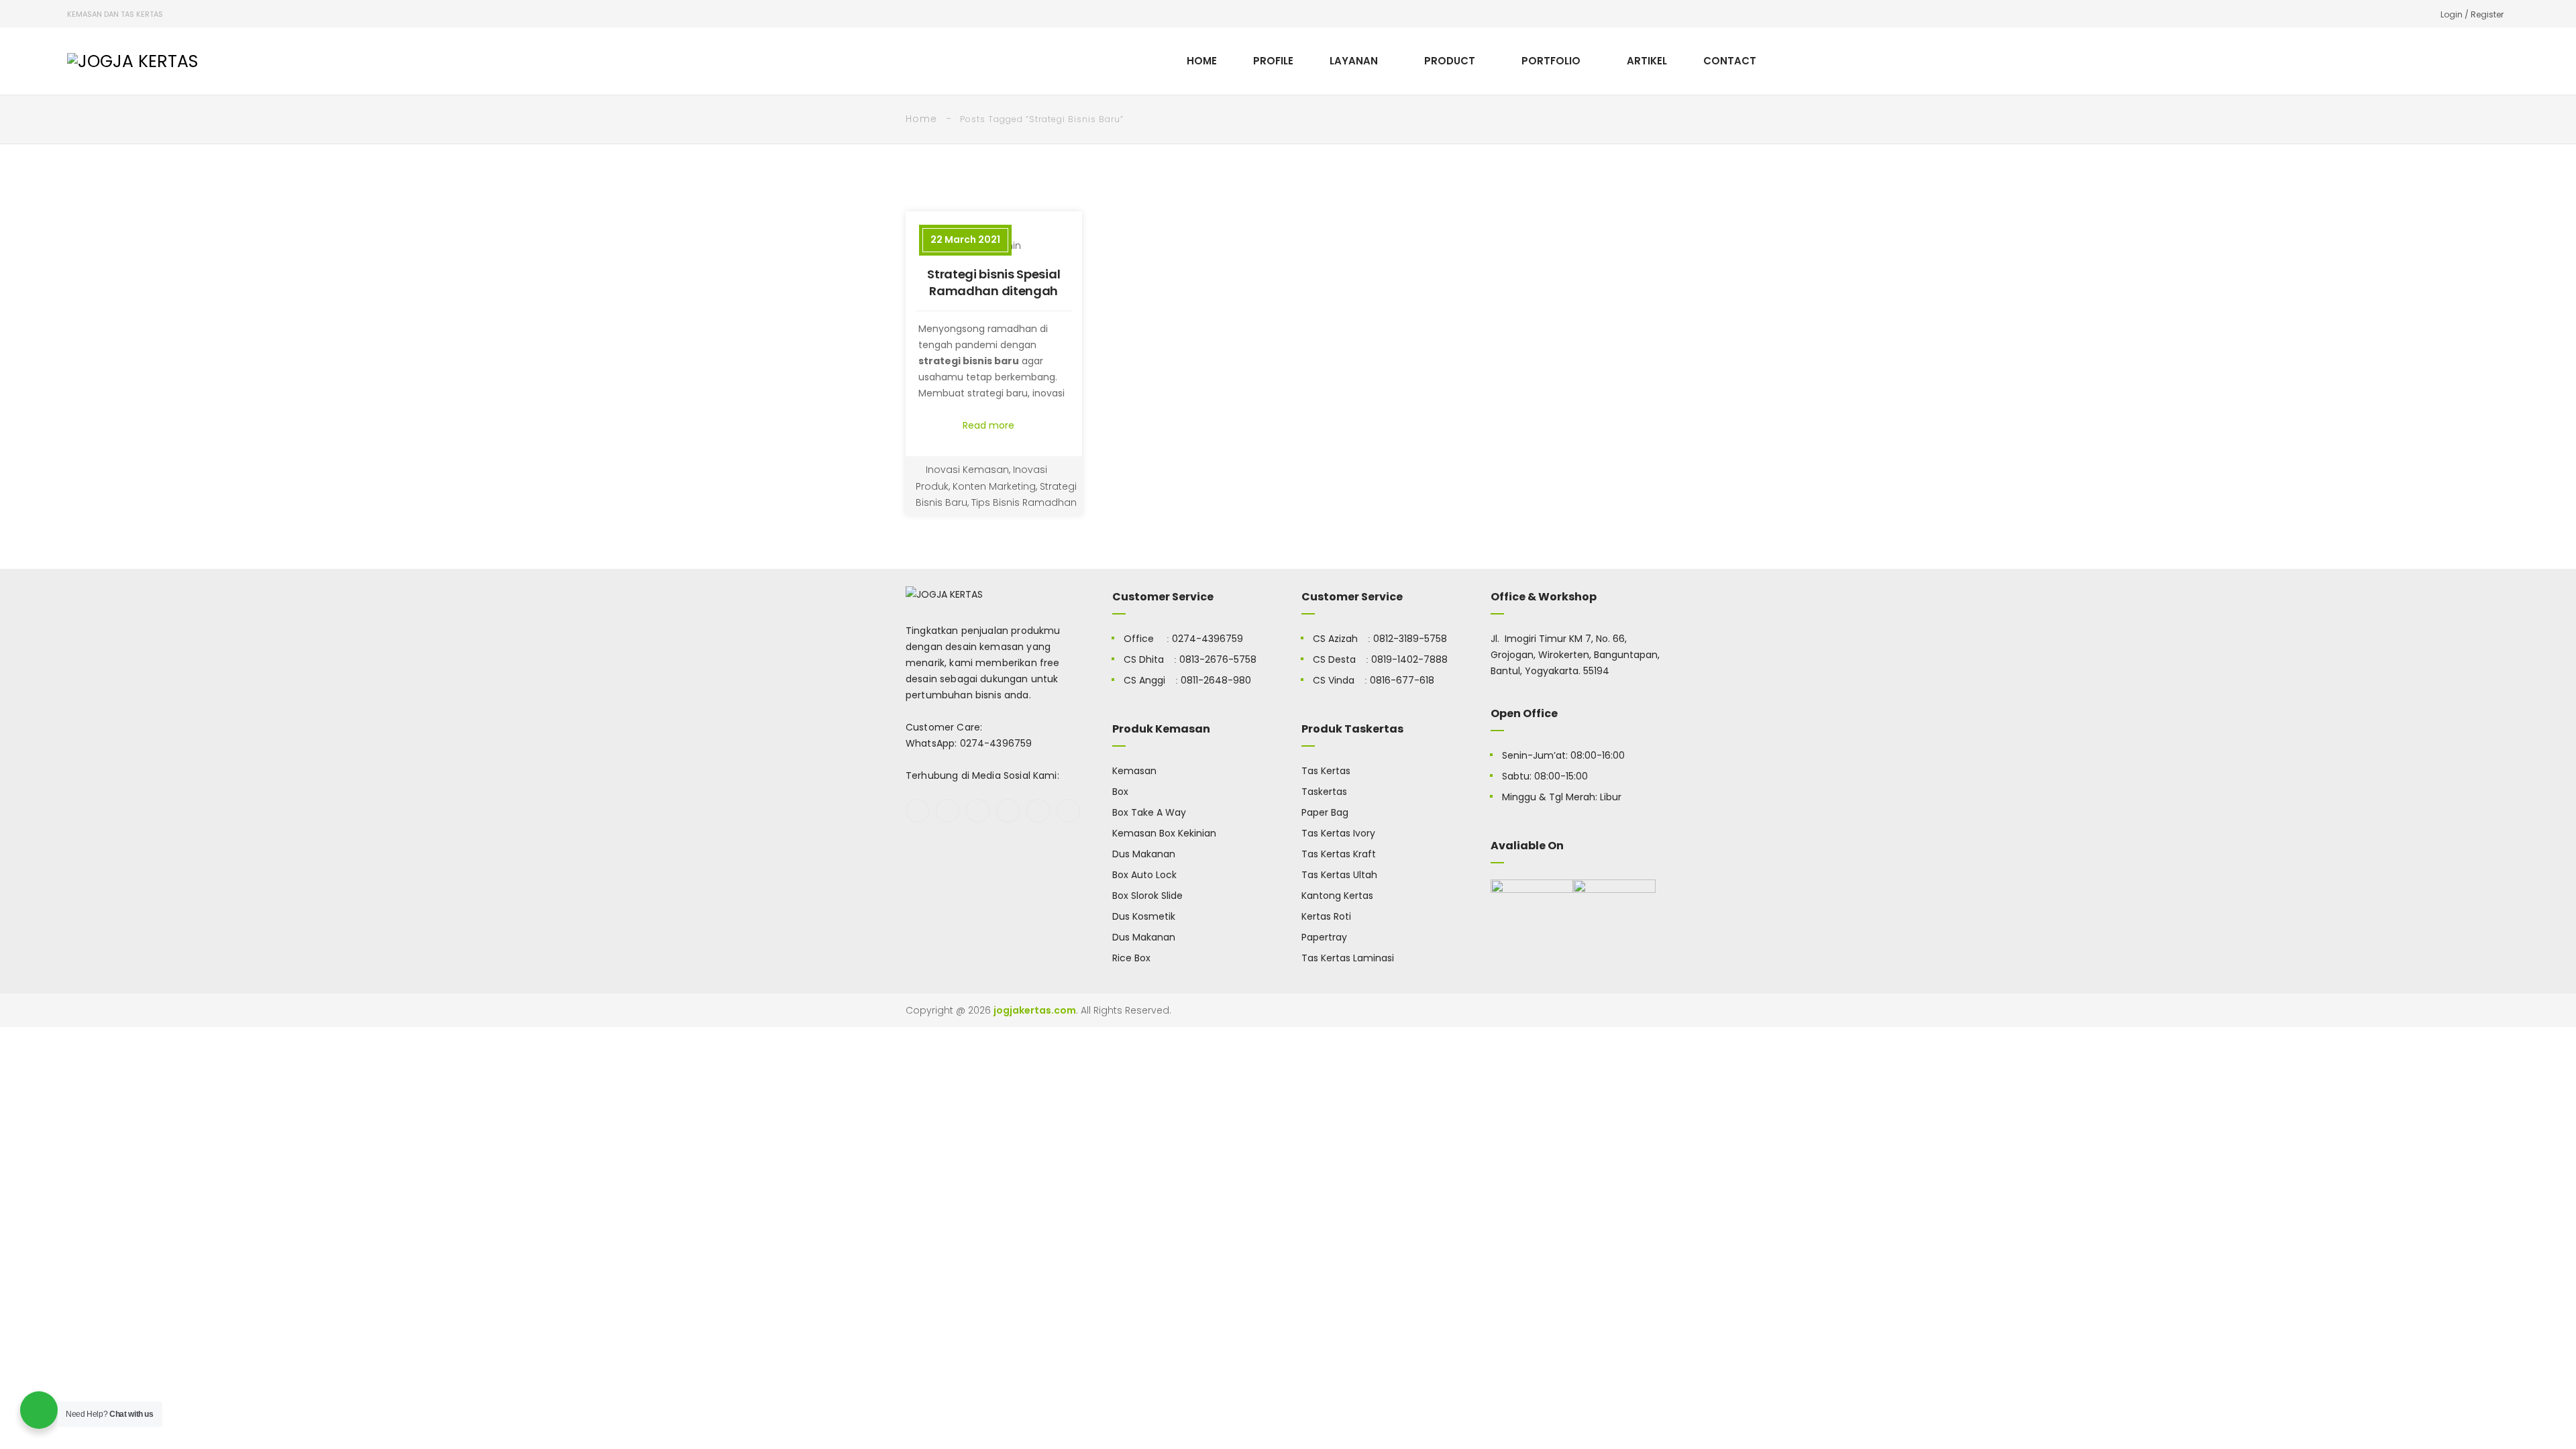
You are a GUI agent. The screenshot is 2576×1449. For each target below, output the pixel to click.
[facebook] (917, 811)
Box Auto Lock (1144, 875)
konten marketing (994, 486)
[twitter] (948, 811)
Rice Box (1131, 958)
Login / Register (2472, 14)
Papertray (1324, 937)
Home (921, 119)
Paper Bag (1325, 812)
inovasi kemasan (967, 470)
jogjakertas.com (1035, 1010)
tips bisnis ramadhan (1024, 502)
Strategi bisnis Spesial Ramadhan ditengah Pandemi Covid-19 (994, 291)
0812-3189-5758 (1410, 639)
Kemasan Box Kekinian (1164, 833)
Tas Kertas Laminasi (1348, 958)
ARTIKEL (1647, 61)
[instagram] (1008, 811)
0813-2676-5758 (1218, 659)
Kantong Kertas (1337, 896)
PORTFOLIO (1551, 61)
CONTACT (1730, 61)
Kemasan (1134, 771)
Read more (990, 425)
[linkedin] (1068, 811)
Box (1120, 792)
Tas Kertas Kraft (1339, 854)
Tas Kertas (1326, 771)
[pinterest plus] (1038, 811)
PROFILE (1273, 61)
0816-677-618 (1402, 680)
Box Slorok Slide (1147, 896)
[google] (978, 811)
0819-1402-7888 (1409, 659)
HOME (1202, 61)
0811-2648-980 (1216, 680)
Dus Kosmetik (1144, 916)
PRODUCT (1450, 61)
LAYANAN (1354, 61)
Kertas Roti (1326, 916)
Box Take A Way (1149, 812)
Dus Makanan (1144, 854)
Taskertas (1324, 792)
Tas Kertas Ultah (1339, 875)
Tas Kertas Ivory (1338, 833)
